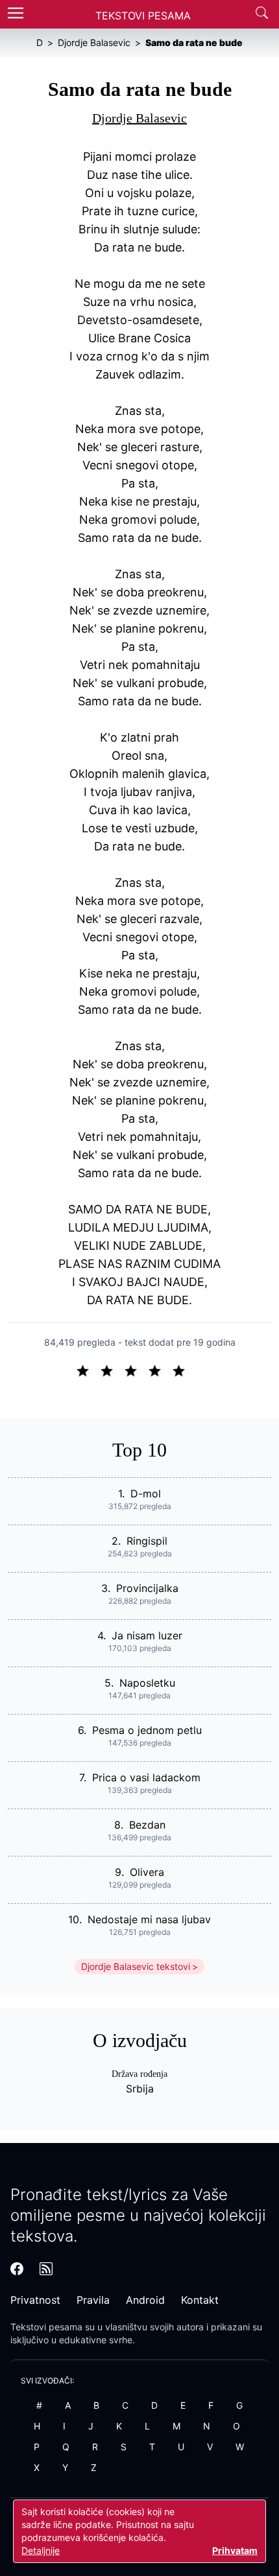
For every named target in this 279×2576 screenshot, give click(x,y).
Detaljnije (41, 2550)
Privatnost (35, 2300)
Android (145, 2300)
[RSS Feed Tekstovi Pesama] (46, 2269)
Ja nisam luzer (147, 1635)
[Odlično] (182, 1370)
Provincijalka (147, 1588)
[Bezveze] (112, 1370)
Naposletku (147, 1683)
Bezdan (147, 1825)
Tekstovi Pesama (143, 16)
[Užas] (88, 1370)
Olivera (147, 1872)
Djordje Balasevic (139, 118)
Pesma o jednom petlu (147, 1730)
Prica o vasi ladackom (146, 1777)
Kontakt (200, 2300)
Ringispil (147, 1541)
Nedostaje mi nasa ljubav (149, 1919)
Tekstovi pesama (46, 2327)
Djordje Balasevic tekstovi (136, 1966)
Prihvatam (235, 2550)
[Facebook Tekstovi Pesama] (17, 2269)
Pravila (93, 2300)
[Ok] (136, 1370)
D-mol (146, 1493)
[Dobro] (160, 1370)
